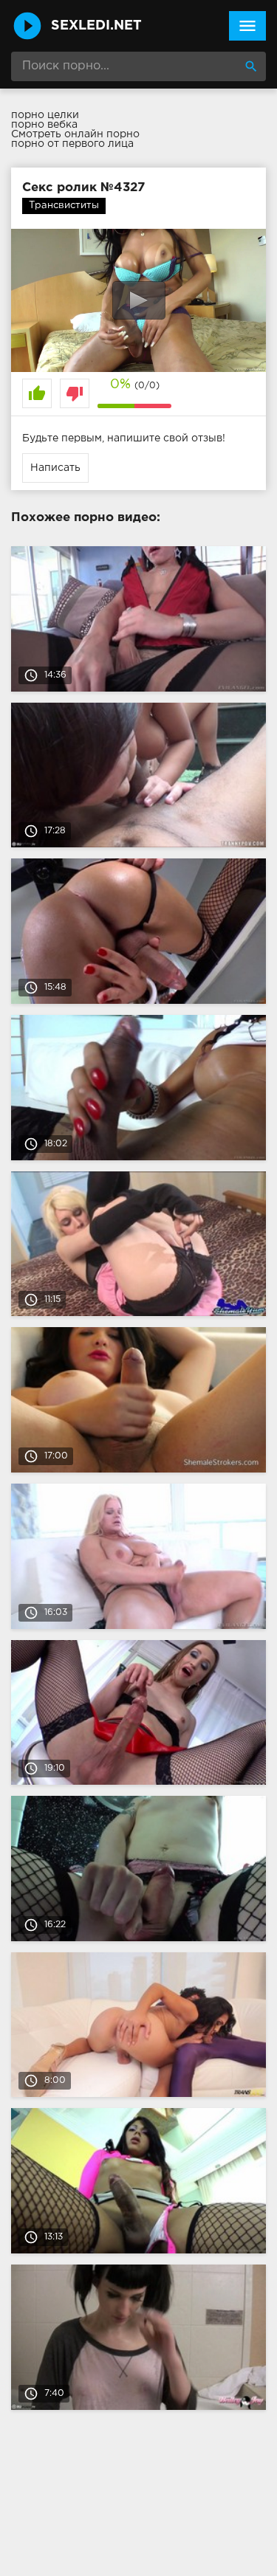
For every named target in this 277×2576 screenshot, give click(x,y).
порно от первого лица (72, 144)
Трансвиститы (64, 206)
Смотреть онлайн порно (75, 134)
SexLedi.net (96, 26)
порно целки (45, 115)
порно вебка (44, 125)
